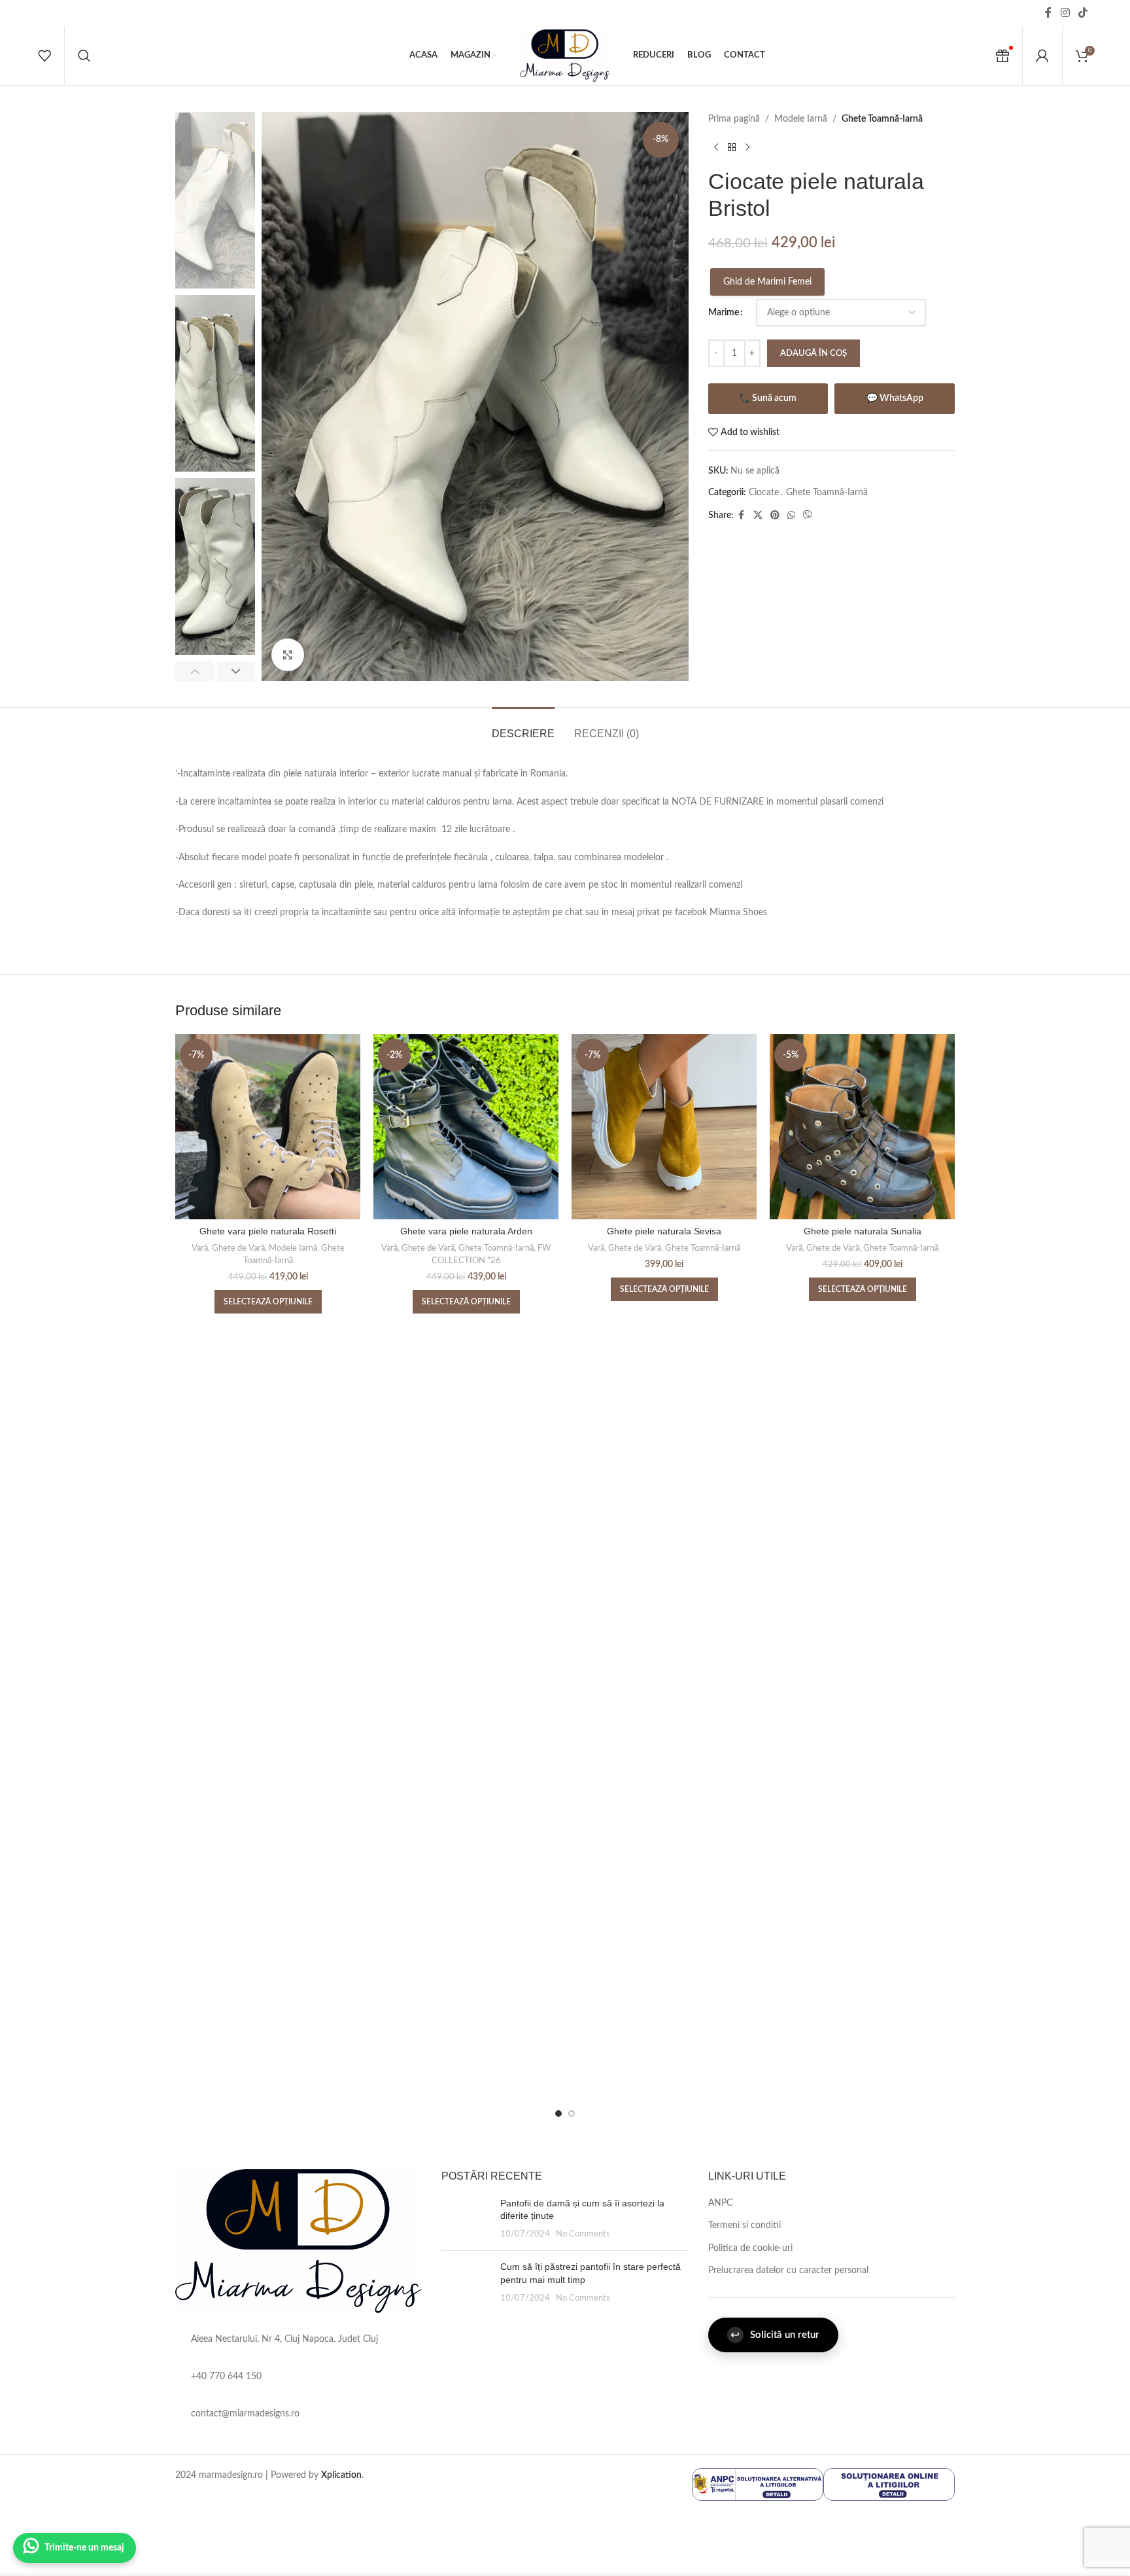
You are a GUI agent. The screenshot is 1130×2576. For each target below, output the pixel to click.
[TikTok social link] (1083, 13)
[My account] (1042, 56)
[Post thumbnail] (466, 2219)
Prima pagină (734, 119)
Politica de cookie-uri (750, 2248)
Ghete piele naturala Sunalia (863, 1231)
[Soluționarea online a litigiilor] (889, 2484)
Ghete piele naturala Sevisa (664, 1231)
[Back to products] (732, 147)
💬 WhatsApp (895, 398)
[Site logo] (565, 56)
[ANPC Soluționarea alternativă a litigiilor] (758, 2484)
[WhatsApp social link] (791, 515)
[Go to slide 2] (572, 2114)
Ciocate (764, 493)
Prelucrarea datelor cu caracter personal (788, 2271)
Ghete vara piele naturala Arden (466, 1231)
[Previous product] (716, 147)
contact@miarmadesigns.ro (245, 2414)
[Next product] (747, 147)
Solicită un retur (775, 2335)
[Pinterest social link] (775, 515)
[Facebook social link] (1048, 13)
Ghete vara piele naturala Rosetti (268, 1231)
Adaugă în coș (813, 354)
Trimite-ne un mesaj (84, 2548)
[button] (195, 671)
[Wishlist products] (44, 56)
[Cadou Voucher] (1002, 56)
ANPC (720, 2203)
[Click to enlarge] (288, 655)
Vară (200, 1248)
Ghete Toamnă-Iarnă (882, 119)
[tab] (523, 727)
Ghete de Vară (238, 1248)
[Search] (84, 56)
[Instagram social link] (1065, 13)
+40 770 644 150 (226, 2376)
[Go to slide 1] (558, 2114)
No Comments (583, 2234)
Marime (724, 313)
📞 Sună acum (768, 398)
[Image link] (299, 2240)
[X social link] (758, 515)
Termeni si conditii (745, 2225)
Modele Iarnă (801, 119)
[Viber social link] (808, 515)
